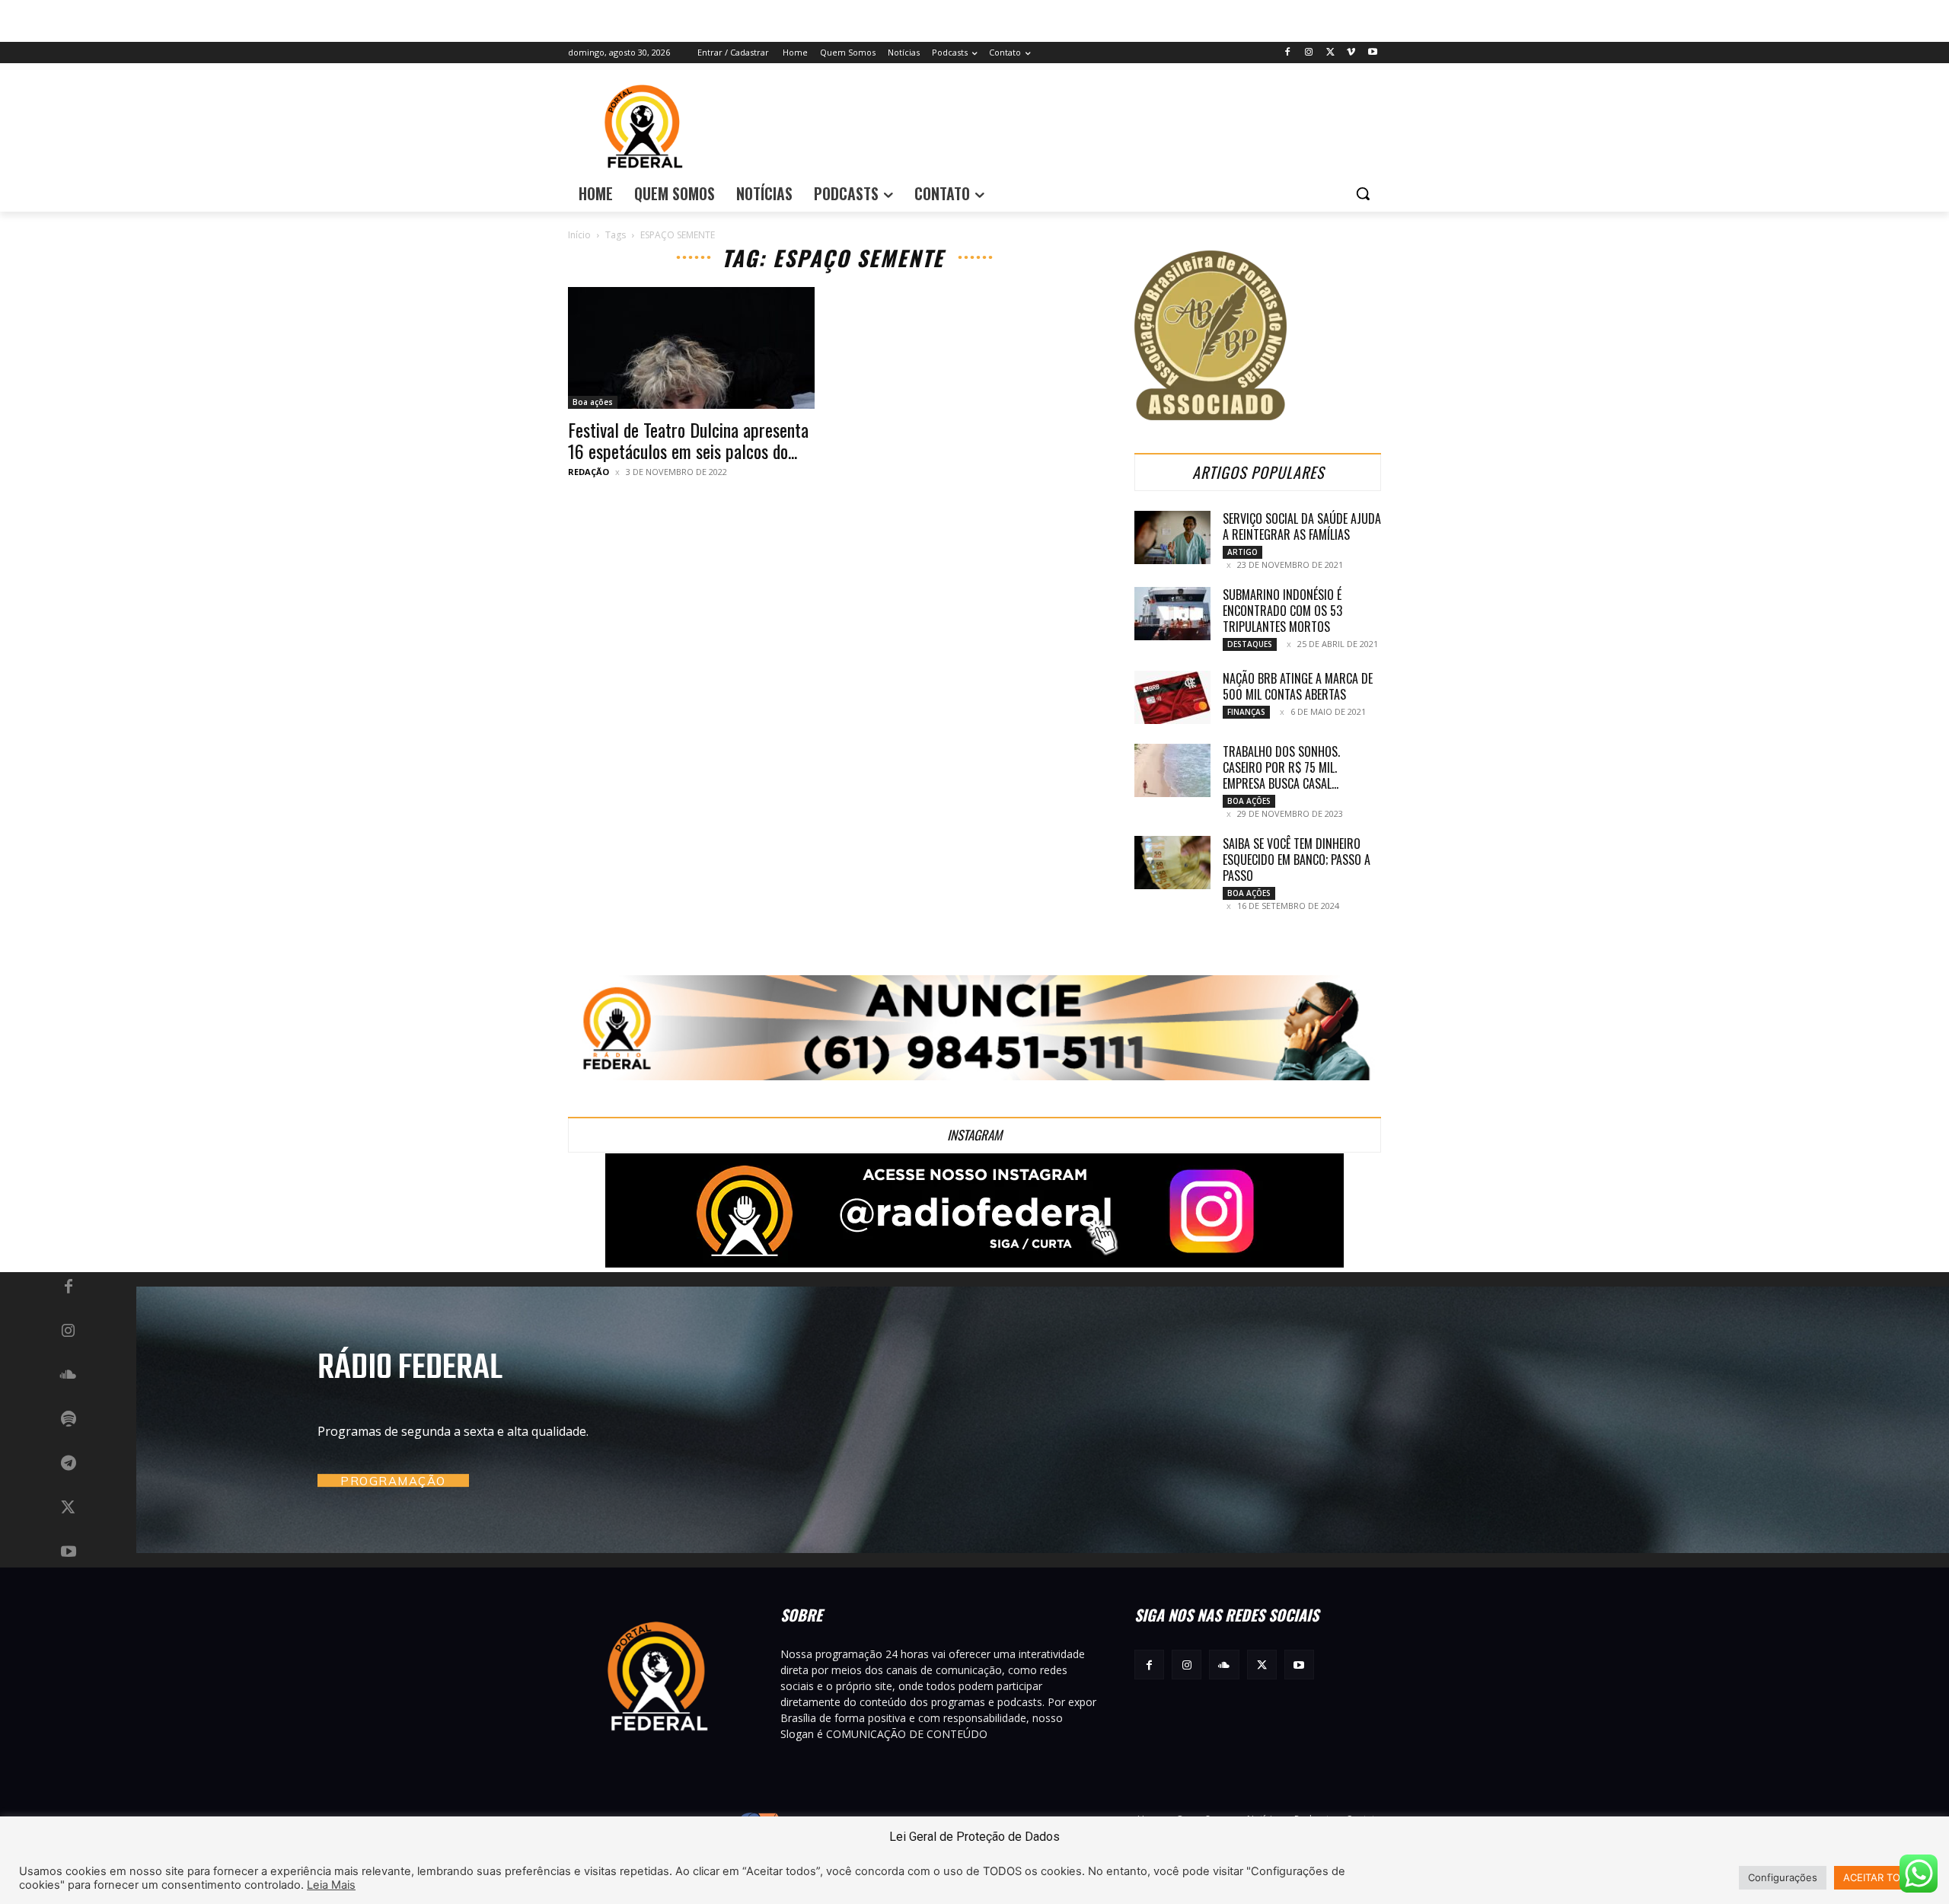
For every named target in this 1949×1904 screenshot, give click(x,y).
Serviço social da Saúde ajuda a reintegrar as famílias (1302, 526)
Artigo (1242, 552)
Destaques (1250, 644)
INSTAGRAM (974, 1135)
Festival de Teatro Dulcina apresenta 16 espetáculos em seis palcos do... (688, 440)
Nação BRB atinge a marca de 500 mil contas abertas (1298, 686)
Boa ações (593, 402)
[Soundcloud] (69, 1376)
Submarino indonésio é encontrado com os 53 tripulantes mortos (1282, 611)
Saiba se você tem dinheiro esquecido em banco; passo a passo (1297, 860)
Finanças (1246, 712)
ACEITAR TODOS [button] (1882, 1877)
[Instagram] (1309, 53)
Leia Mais (331, 1885)
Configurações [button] (1783, 1877)
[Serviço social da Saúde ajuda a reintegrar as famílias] (1172, 537)
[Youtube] (1372, 53)
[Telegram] (69, 1464)
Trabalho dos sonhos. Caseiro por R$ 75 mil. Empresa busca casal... (1281, 767)
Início (579, 235)
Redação (589, 472)
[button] (1363, 193)
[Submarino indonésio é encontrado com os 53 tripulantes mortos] (1172, 614)
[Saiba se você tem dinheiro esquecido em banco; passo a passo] (1172, 863)
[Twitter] (1330, 53)
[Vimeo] (1351, 53)
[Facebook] (1288, 53)
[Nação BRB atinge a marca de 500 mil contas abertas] (1172, 697)
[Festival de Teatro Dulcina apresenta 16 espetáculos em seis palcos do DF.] (691, 348)
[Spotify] (69, 1420)
